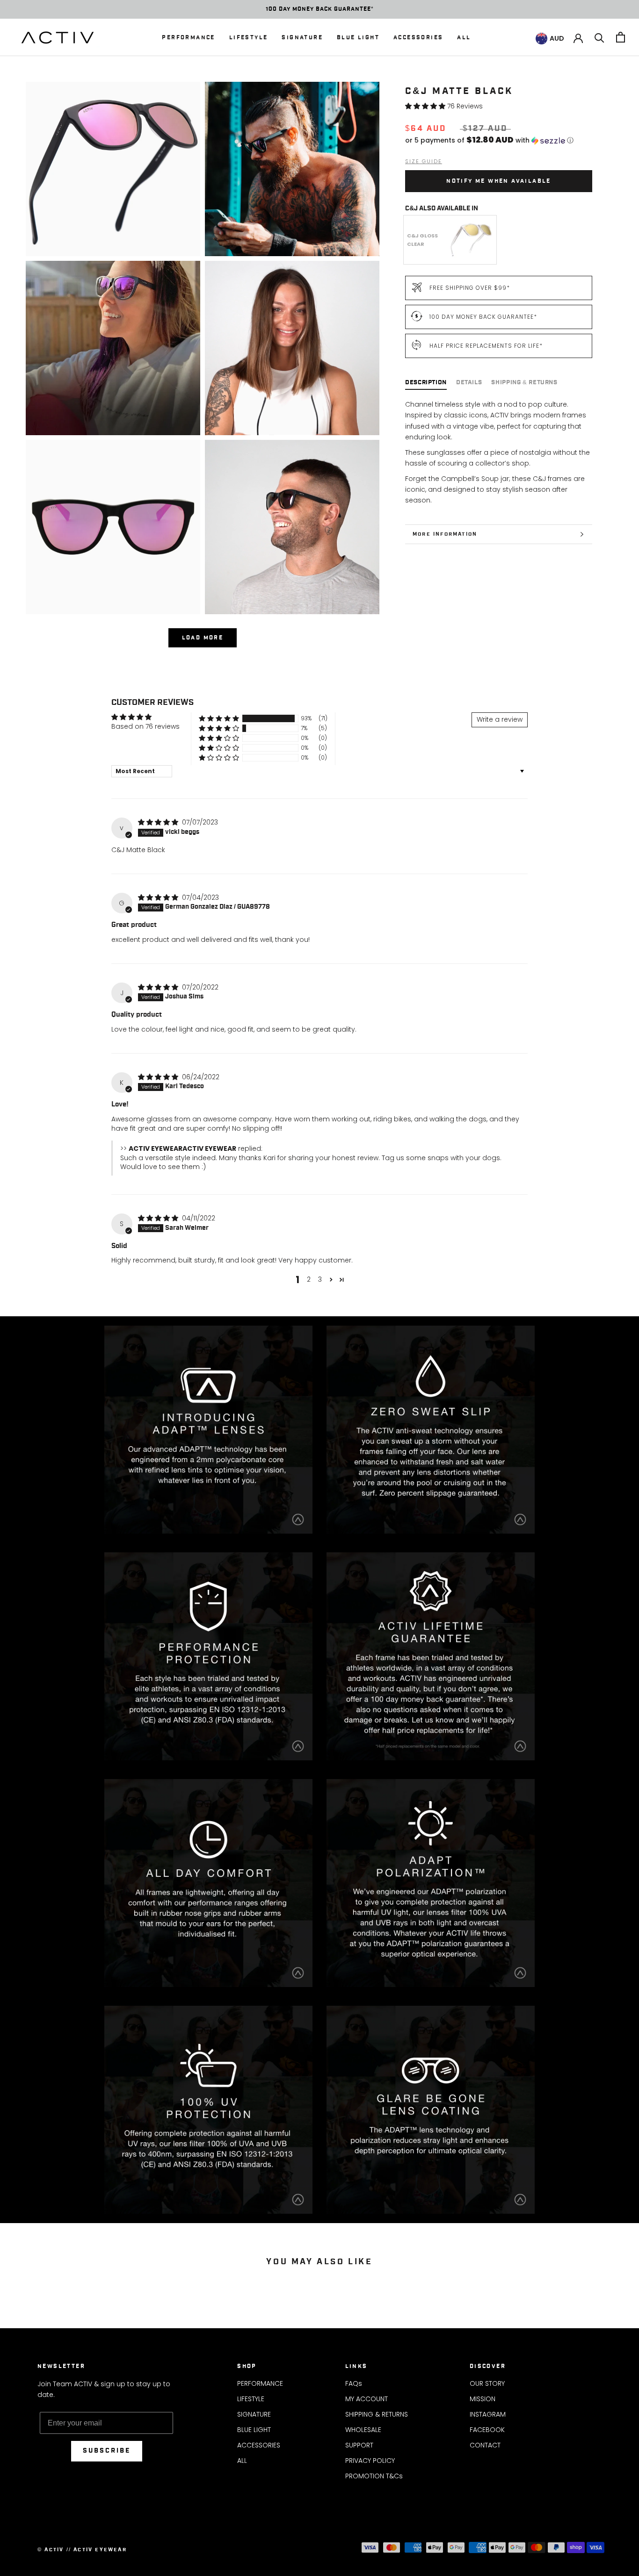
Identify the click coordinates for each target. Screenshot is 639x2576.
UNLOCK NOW (479, 1353)
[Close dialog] (631, 8)
